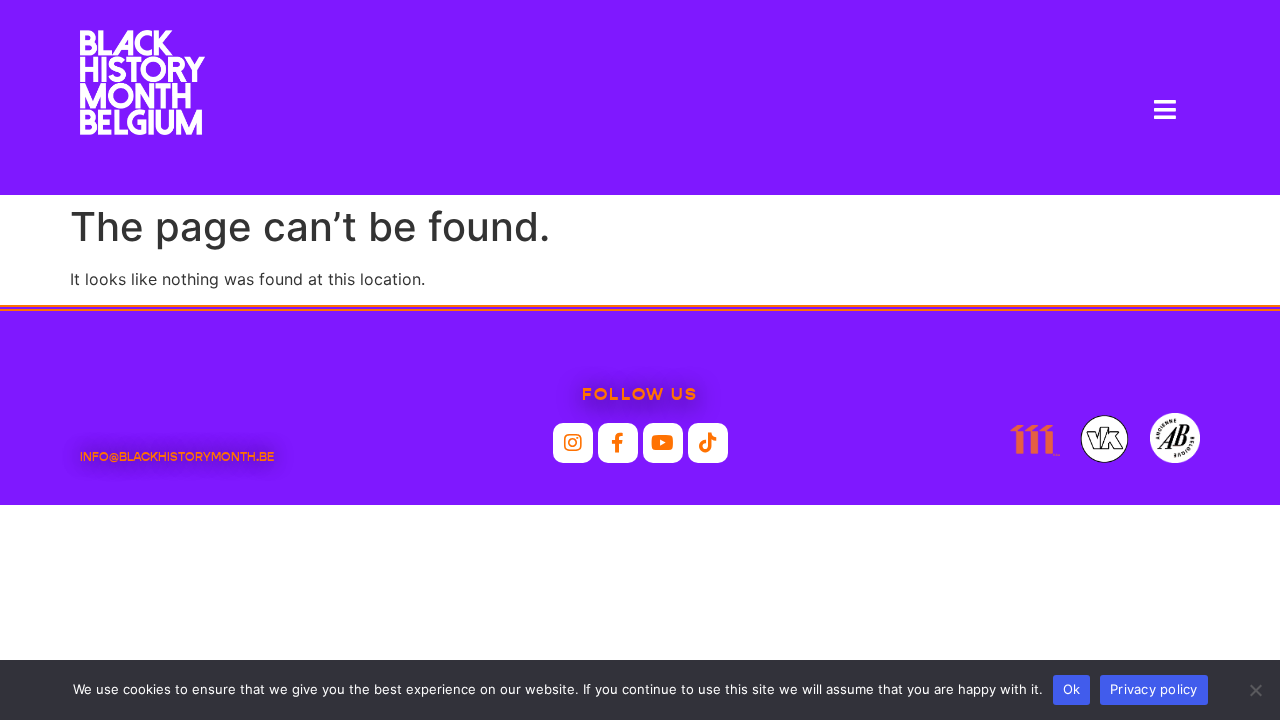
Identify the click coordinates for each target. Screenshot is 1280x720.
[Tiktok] (708, 443)
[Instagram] (573, 443)
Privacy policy (1154, 689)
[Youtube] (663, 443)
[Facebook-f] (618, 443)
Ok (1072, 689)
